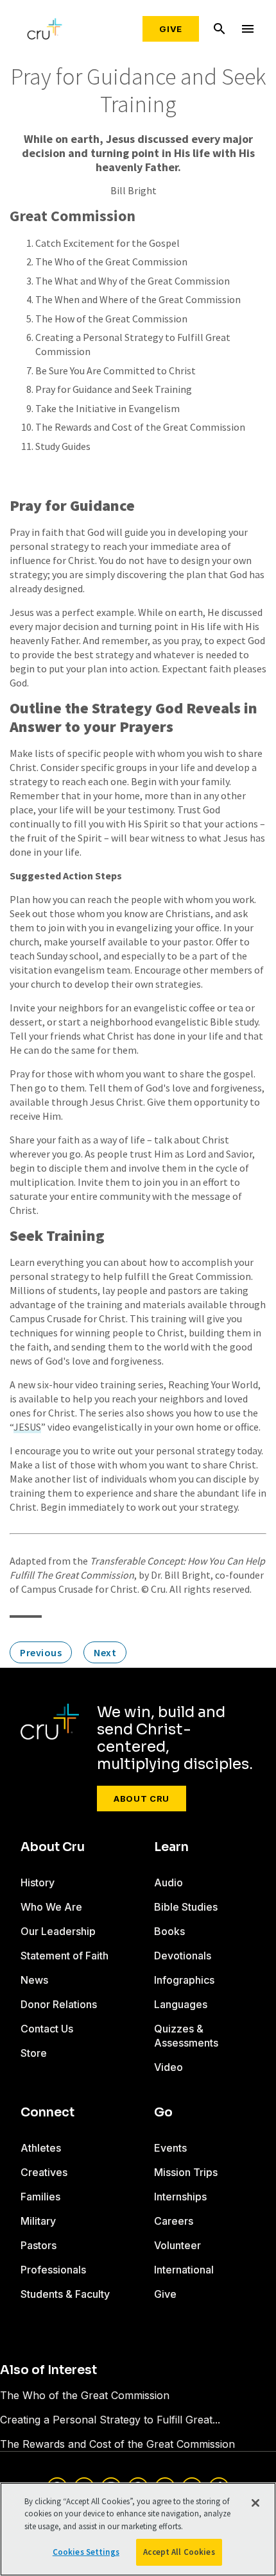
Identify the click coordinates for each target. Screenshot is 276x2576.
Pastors (39, 2245)
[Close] (255, 2503)
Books (169, 1931)
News (34, 1980)
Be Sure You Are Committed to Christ (116, 370)
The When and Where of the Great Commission (138, 299)
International (184, 2270)
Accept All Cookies (179, 2552)
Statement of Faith (65, 1956)
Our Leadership (58, 1931)
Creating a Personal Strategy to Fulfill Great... (110, 2420)
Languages (181, 2004)
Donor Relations (59, 2004)
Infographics (184, 1980)
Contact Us (47, 2029)
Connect (47, 2113)
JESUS (27, 1427)
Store (34, 2053)
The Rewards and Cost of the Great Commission (140, 427)
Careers (174, 2221)
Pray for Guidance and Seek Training (114, 389)
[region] (138, 2529)
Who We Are (51, 1907)
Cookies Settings (86, 2552)
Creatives (44, 2172)
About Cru (142, 1799)
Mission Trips (186, 2172)
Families (40, 2197)
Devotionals (183, 1956)
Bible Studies (186, 1907)
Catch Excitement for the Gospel (108, 243)
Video (168, 2067)
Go (163, 2113)
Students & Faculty (65, 2294)
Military (38, 2221)
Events (170, 2148)
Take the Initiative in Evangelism (108, 408)
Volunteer (177, 2245)
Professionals (53, 2270)
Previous (41, 1652)
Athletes (41, 2148)
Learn (171, 1847)
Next (105, 1652)
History (38, 1882)
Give (171, 29)
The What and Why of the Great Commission (133, 281)
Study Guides (63, 446)
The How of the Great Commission (111, 319)
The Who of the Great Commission (111, 262)
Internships (180, 2197)
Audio (168, 1882)
